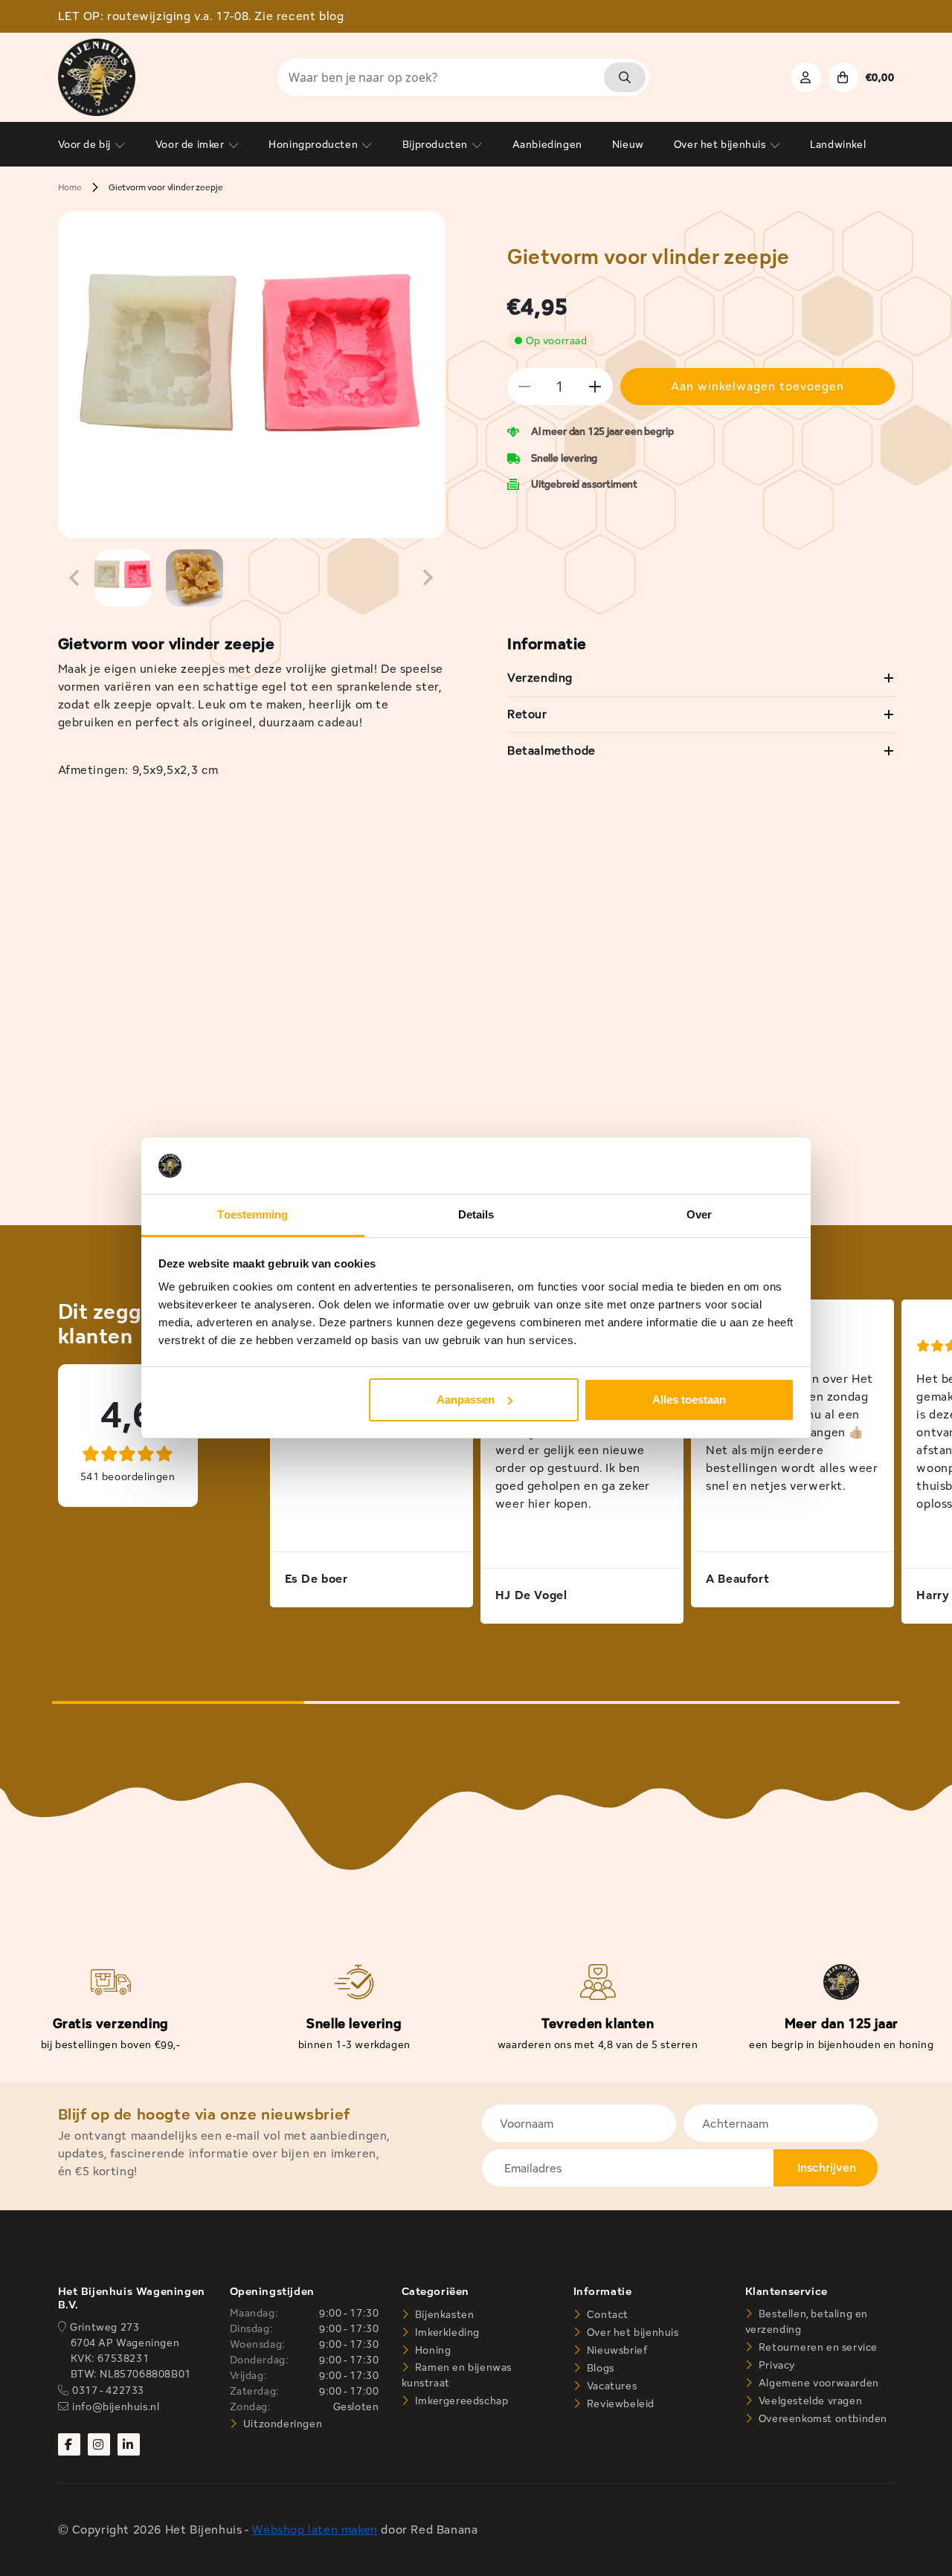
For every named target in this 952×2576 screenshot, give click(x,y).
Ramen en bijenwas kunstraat (457, 2375)
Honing (431, 2350)
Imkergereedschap (460, 2401)
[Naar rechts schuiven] (428, 578)
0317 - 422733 (108, 2390)
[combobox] (463, 77)
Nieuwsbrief (615, 2350)
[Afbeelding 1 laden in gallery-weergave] (123, 578)
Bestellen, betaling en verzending (807, 2321)
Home (70, 187)
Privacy (775, 2365)
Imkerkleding (446, 2332)
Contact (606, 2314)
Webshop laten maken (314, 2530)
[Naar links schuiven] (74, 578)
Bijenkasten (443, 2314)
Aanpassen (466, 1400)
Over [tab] (699, 1214)
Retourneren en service (817, 2347)
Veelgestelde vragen (809, 2401)
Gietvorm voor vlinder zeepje (166, 187)
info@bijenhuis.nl (116, 2406)
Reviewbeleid (619, 2404)
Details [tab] (476, 1214)
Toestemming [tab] (253, 1214)
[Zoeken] (625, 77)
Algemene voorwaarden (817, 2383)
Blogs (599, 2368)
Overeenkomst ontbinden (821, 2418)
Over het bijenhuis (631, 2332)
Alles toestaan (689, 1400)
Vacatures (610, 2386)
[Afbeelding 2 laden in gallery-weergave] (194, 578)
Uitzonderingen (281, 2424)
